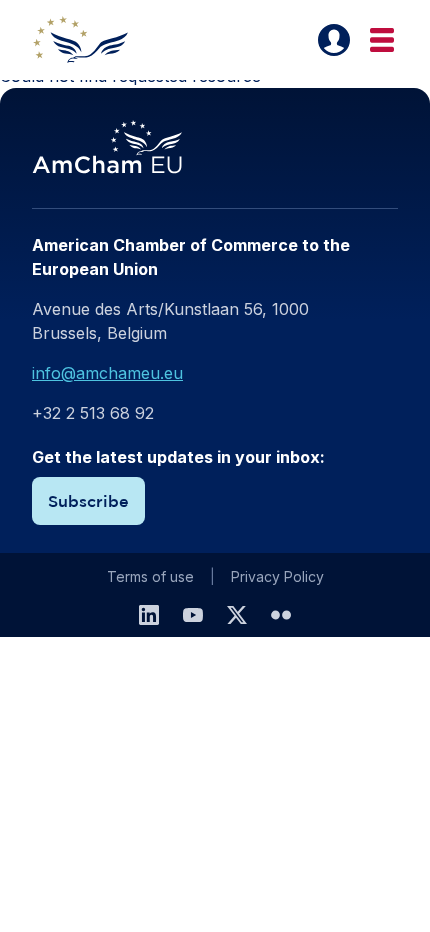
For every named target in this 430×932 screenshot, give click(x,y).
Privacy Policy (277, 576)
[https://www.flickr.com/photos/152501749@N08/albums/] (281, 615)
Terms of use (150, 576)
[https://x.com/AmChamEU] (237, 615)
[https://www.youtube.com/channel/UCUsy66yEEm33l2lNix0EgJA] (193, 615)
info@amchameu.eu (107, 373)
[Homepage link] (92, 40)
